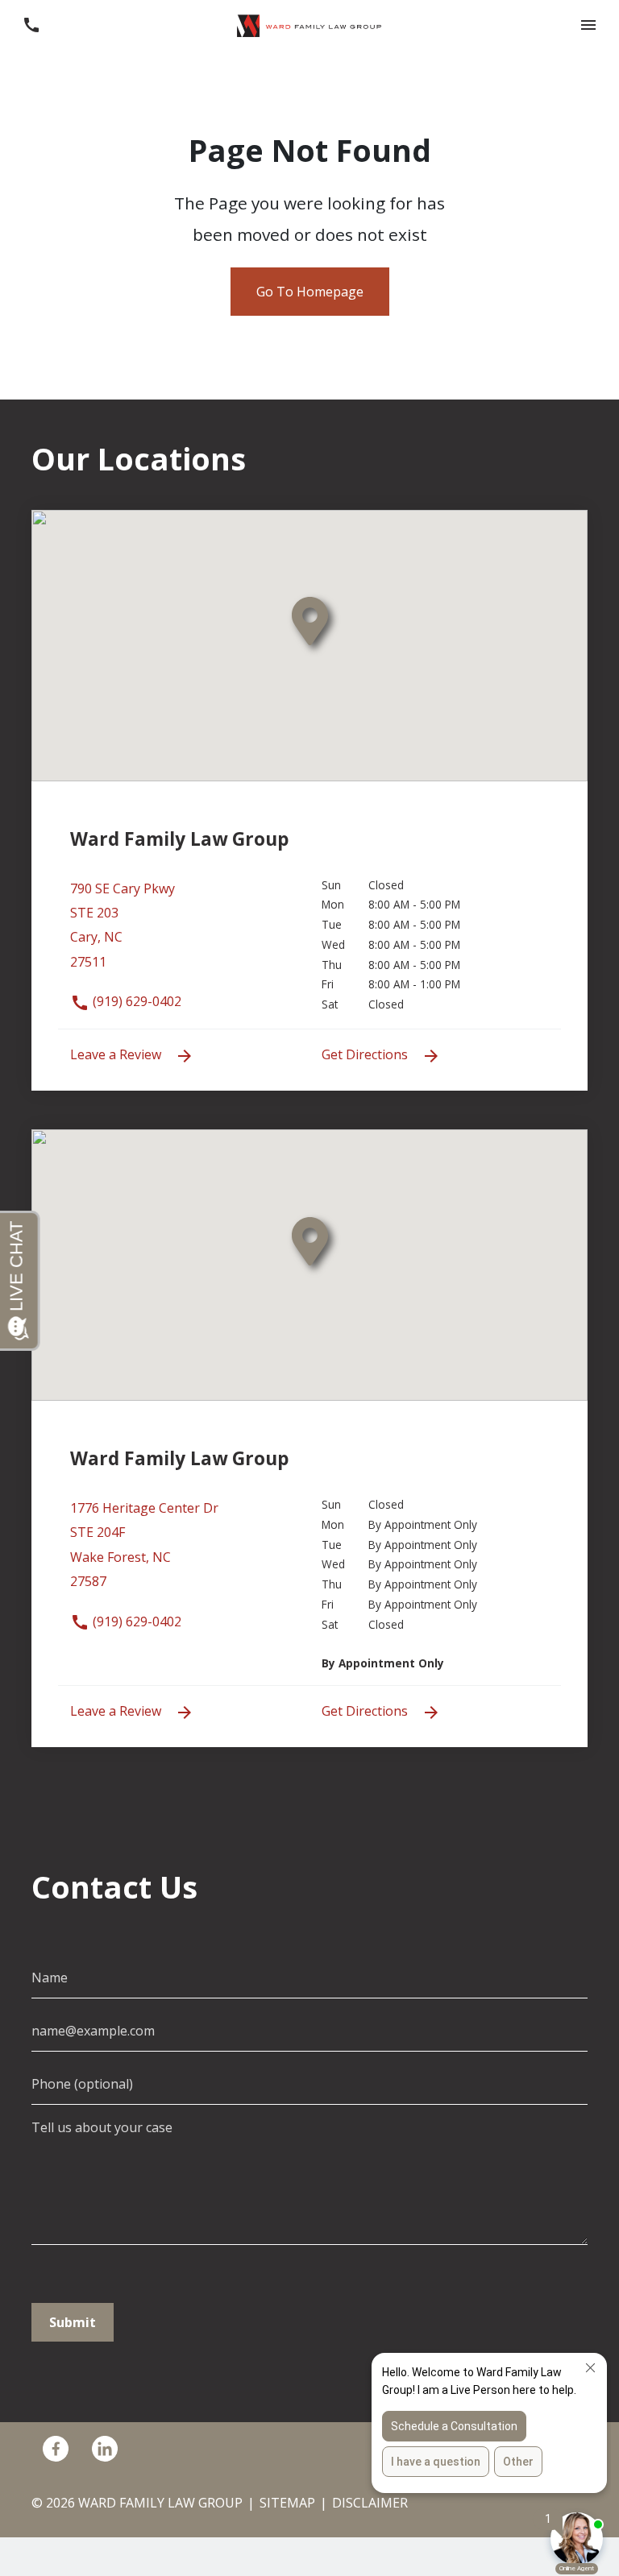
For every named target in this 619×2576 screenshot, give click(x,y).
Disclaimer (370, 2503)
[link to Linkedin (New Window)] (105, 2448)
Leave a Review (117, 1054)
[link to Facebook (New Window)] (56, 2448)
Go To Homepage (310, 292)
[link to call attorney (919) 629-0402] (31, 25)
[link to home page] (309, 24)
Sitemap (287, 2503)
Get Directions (366, 1054)
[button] (588, 25)
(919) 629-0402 (135, 1001)
